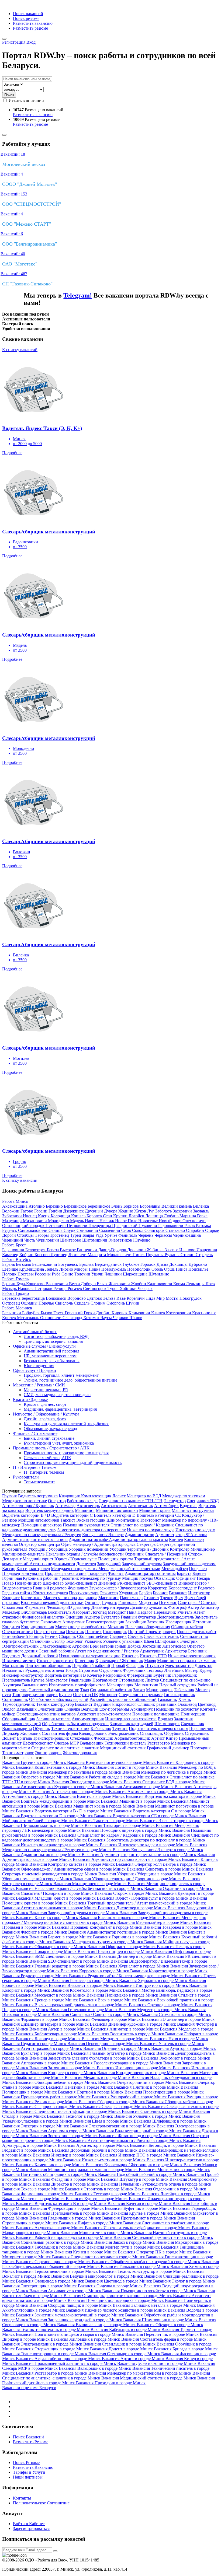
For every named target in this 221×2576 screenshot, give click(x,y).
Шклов (136, 1318)
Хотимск (92, 1318)
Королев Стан (100, 1216)
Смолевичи (110, 1230)
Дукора (111, 1211)
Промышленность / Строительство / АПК (51, 1448)
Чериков (121, 1318)
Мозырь (10, 1289)
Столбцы (26, 1235)
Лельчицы (196, 1284)
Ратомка (203, 1226)
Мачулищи (13, 1221)
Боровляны (151, 1206)
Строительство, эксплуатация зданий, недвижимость (73, 1462)
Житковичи (120, 1284)
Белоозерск (36, 1250)
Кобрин (27, 1255)
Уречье (111, 1235)
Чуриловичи (48, 1240)
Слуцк (70, 1230)
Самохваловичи (33, 1230)
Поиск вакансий (28, 14)
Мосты (173, 1298)
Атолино (37, 1206)
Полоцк (10, 1274)
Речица (61, 1289)
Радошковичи (171, 1226)
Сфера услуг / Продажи (34, 1370)
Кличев (159, 1313)
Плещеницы (100, 1226)
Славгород (73, 1318)
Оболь (158, 1269)
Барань (9, 1264)
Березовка (12, 1298)
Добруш (89, 1284)
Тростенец (60, 1235)
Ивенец (30, 1216)
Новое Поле (127, 1221)
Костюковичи (179, 1313)
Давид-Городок (113, 1250)
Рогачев (75, 1289)
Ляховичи (78, 1255)
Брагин (9, 1284)
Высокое (68, 1250)
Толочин (83, 1274)
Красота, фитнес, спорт (45, 1404)
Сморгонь (116, 1303)
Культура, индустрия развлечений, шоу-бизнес (66, 1424)
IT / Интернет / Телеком (35, 1467)
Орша (170, 1269)
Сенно (68, 1274)
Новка (95, 1269)
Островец (12, 1303)
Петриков (44, 1289)
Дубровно (198, 1264)
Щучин (133, 1303)
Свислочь (64, 1303)
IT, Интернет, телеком (44, 1472)
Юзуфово (142, 1240)
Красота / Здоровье (30, 1399)
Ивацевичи (207, 1250)
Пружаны (155, 1255)
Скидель (82, 1303)
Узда (100, 1235)
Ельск (103, 1284)
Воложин (11, 1211)
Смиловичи (88, 1230)
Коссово (43, 1255)
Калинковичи (160, 1284)
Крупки (121, 1216)
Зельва (110, 1298)
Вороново (77, 1298)
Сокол (138, 1230)
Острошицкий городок (24, 1226)
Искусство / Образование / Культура (46, 1414)
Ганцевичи (87, 1250)
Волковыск (57, 1298)
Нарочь (92, 1221)
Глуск (59, 1313)
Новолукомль (114, 1269)
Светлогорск (95, 1289)
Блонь (117, 1206)
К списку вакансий (20, 350)
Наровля (26, 1289)
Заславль (201, 1211)
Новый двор (171, 1221)
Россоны (43, 1274)
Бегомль (24, 1264)
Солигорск (155, 1230)
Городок (149, 1264)
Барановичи (14, 1250)
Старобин (196, 1230)
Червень (146, 1235)
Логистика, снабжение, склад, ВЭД (56, 1336)
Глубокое (132, 1264)
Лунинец (60, 1255)
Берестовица (34, 1298)
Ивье (122, 1298)
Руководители (26, 1477)
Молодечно (59, 1221)
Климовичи (140, 1313)
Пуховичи (148, 1226)
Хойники (129, 1289)
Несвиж (107, 1221)
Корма (180, 1284)
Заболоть (164, 1211)
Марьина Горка (194, 1216)
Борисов (132, 1206)
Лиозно (67, 1269)
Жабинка (156, 1250)
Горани (41, 1211)
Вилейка (201, 1206)
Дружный (94, 1211)
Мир (161, 1298)
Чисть (30, 1240)
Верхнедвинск (109, 1264)
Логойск (137, 1216)
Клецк (44, 1216)
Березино (55, 1206)
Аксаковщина (15, 1206)
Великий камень (177, 1206)
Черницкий (13, 1240)
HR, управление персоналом (50, 1356)
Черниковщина (187, 1235)
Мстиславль (29, 1318)
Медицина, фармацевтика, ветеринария (60, 1409)
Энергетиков (121, 1240)
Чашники (114, 1274)
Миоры (81, 1269)
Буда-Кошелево (31, 1284)
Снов (127, 1230)
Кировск (120, 1313)
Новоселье (149, 1221)
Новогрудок (191, 1298)
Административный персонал (51, 1351)
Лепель (52, 1269)
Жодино (126, 1211)
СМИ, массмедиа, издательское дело (57, 1395)
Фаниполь (128, 1235)
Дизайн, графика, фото (45, 1419)
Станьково (176, 1230)
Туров (114, 1289)
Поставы (26, 1274)
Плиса (182, 1269)
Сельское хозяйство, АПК (47, 1458)
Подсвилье (198, 1269)
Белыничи (12, 1313)
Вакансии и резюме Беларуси (29, 2388)
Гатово (27, 1211)
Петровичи (78, 1226)
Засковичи (183, 1211)
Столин (188, 1255)
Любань (172, 1216)
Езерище (11, 1269)
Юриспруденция (39, 1366)
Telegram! (78, 295)
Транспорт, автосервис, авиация (53, 1341)
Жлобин (139, 1284)
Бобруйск (31, 1313)
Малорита (97, 1255)
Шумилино (159, 1274)
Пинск (139, 1255)
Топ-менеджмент (39, 1482)
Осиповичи (51, 1318)
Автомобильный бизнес (35, 1332)
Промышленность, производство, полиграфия (66, 1453)
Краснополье (204, 1313)
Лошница (155, 1216)
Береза (53, 1250)
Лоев (210, 1284)
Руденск (10, 1230)
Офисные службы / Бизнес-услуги (44, 1346)
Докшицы (179, 1264)
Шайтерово (71, 1240)
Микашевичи (120, 1255)
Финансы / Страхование (35, 1433)
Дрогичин (137, 1250)
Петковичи (56, 1226)
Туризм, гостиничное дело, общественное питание (70, 1380)
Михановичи (35, 1221)
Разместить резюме (30, 28)
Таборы (42, 1235)
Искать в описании (26, 101)
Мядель (77, 1221)
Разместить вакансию (33, 23)
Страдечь (204, 1255)
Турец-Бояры (83, 1235)
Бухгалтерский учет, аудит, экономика (59, 1443)
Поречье (47, 1303)
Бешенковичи (45, 1264)
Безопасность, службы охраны (52, 1361)
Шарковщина (136, 1274)
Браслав (87, 1264)
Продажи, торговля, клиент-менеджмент (61, 1375)
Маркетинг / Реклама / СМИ (39, 1385)
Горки (90, 1313)
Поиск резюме (26, 18)
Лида (151, 1298)
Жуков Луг (145, 1211)
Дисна (163, 1264)
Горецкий (74, 1313)
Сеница (56, 1230)
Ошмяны (30, 1303)
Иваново (188, 1250)
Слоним (99, 1303)
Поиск (9, 95)
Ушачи (98, 1274)
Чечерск (145, 1289)
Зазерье (172, 1250)
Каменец (11, 1255)
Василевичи (57, 1284)
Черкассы (164, 1235)
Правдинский (125, 1226)
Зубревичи (13, 1216)
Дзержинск (74, 1211)
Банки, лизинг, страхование (49, 1438)
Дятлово (95, 1298)
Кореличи (136, 1298)
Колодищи (61, 1216)
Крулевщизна (32, 1269)
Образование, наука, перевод (50, 1429)
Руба (57, 1274)
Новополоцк (139, 1269)
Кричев (10, 1318)
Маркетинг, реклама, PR (46, 1390)
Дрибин (104, 1313)
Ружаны (173, 1255)
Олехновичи (194, 1221)
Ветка (75, 1284)
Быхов (47, 1313)
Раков (190, 1226)
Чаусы (107, 1318)
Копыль (79, 1216)
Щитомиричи (95, 1240)
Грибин (56, 1211)
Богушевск (69, 1264)
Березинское (76, 1206)
